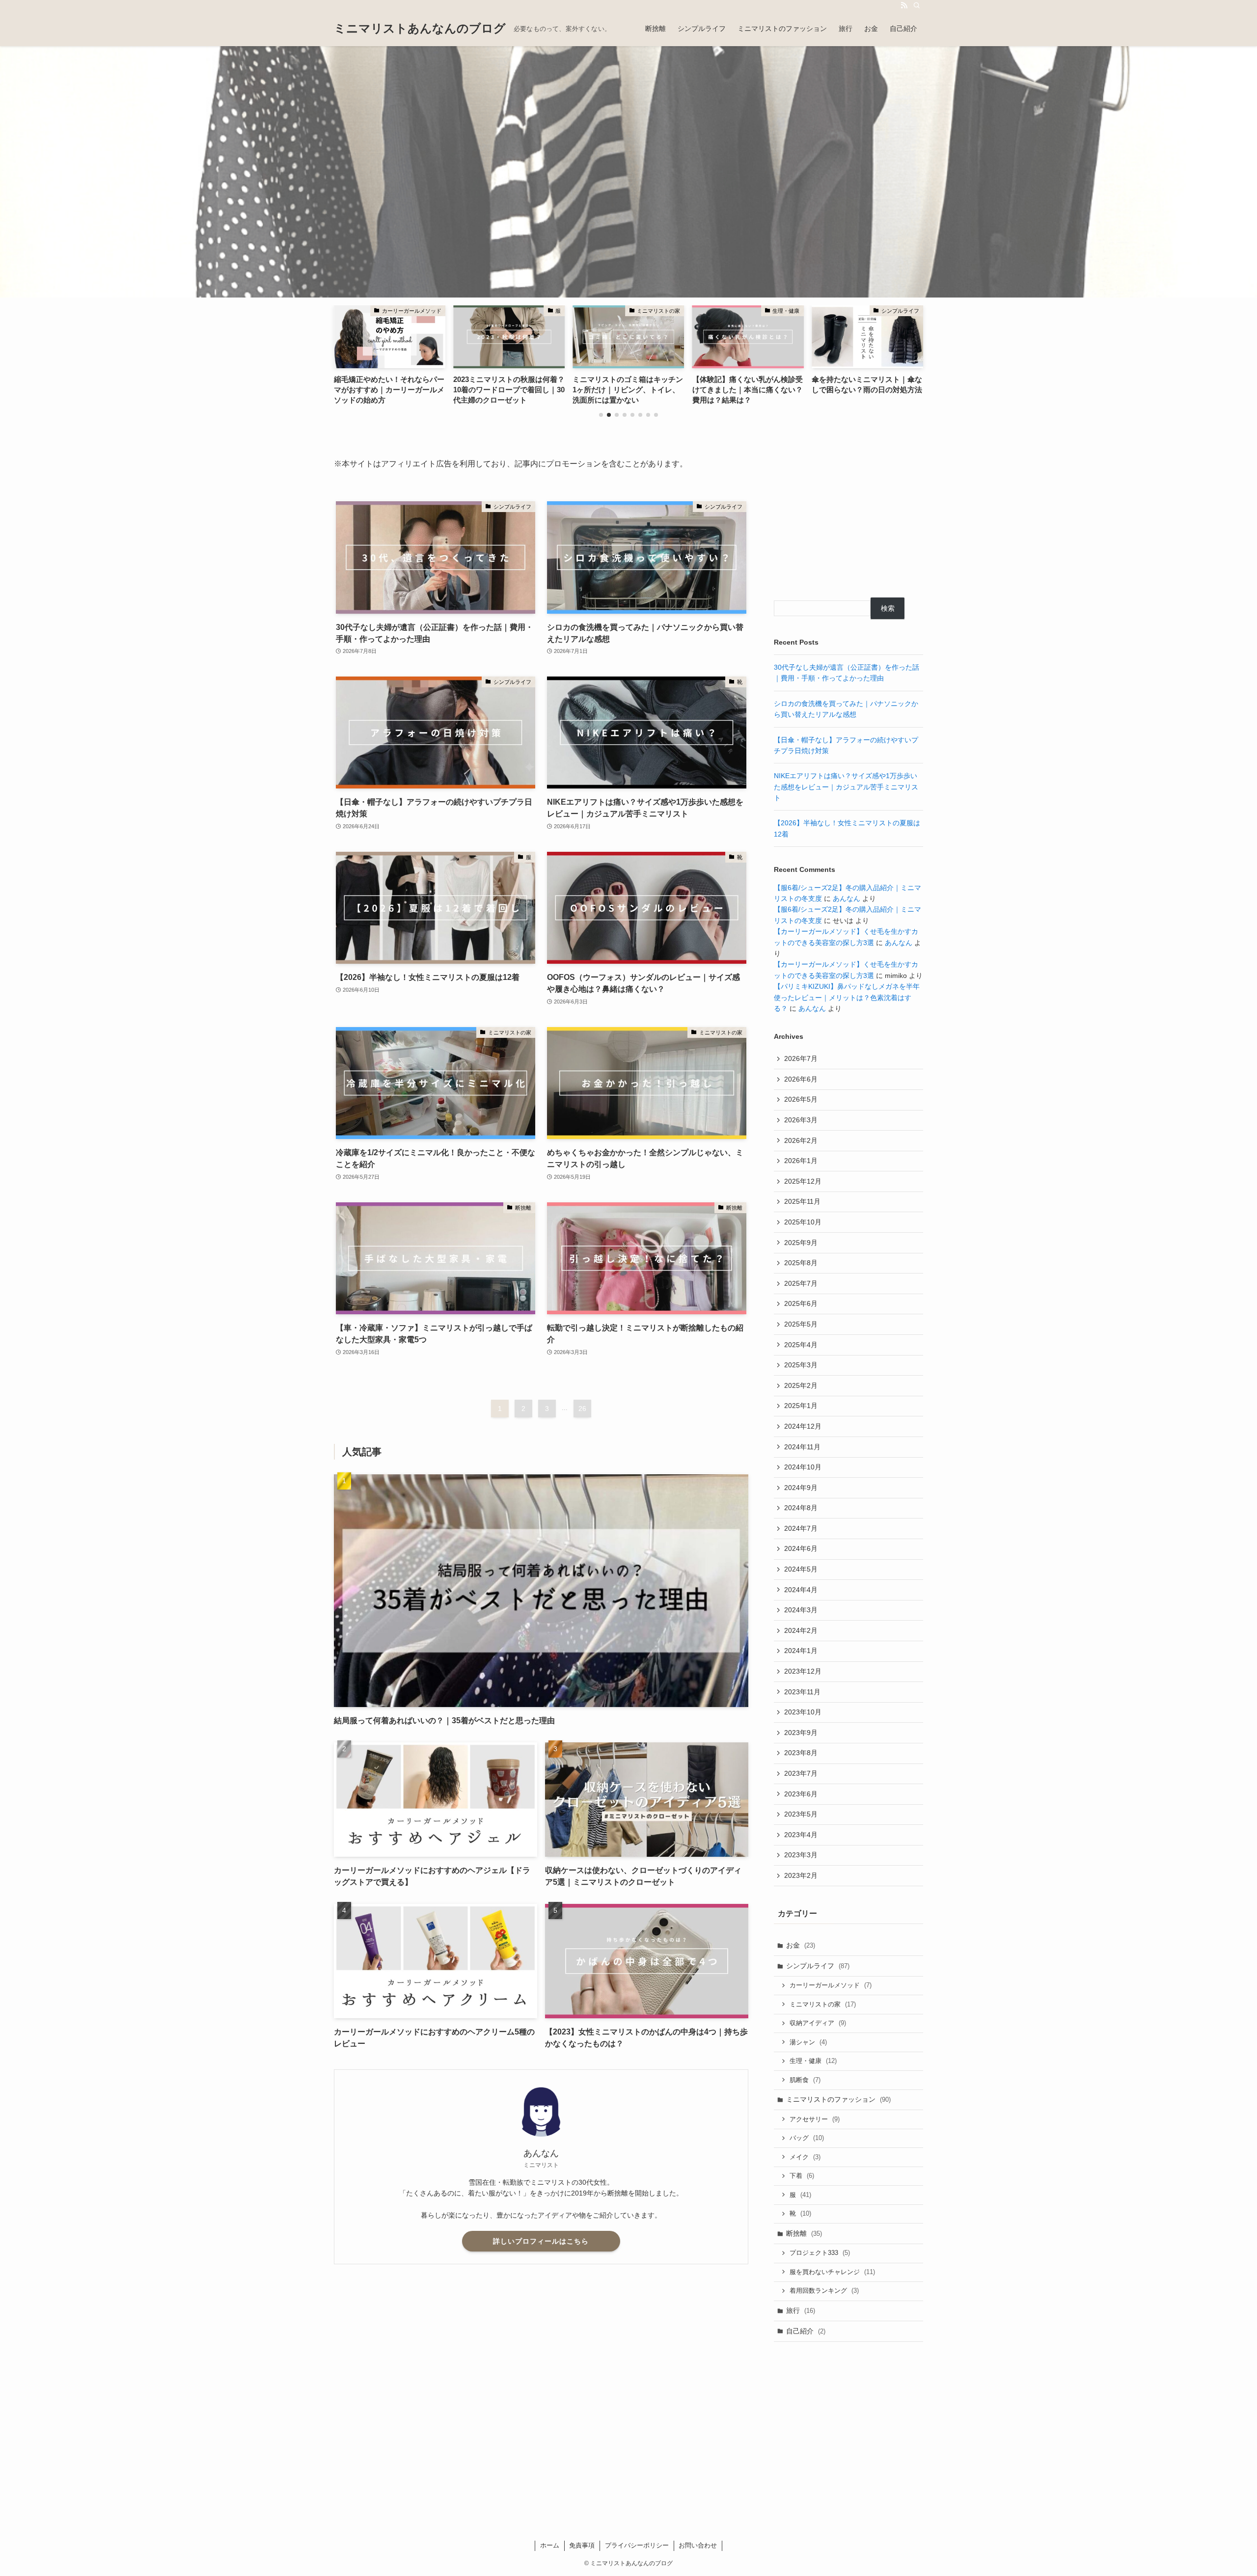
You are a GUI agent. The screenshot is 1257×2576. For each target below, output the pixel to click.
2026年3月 (801, 1120)
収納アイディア (818, 2023)
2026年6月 (801, 1079)
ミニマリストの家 (823, 2004)
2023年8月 (801, 1753)
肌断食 (805, 2080)
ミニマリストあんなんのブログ (420, 28)
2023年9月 (801, 1733)
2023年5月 (801, 1814)
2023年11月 (802, 1692)
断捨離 (804, 2233)
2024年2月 (801, 1630)
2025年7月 (801, 1283)
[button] (601, 415)
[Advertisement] (848, 519)
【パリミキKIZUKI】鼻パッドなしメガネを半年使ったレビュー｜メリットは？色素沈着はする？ (847, 997)
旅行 (801, 2310)
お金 (801, 1945)
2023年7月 (801, 1773)
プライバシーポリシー (637, 2545)
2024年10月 (803, 1467)
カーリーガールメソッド (831, 1985)
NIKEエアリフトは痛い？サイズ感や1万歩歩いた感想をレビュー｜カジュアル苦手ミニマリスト (846, 787)
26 (582, 1409)
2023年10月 (803, 1712)
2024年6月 (801, 1548)
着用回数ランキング (824, 2291)
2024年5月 (801, 1569)
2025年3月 (801, 1365)
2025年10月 (803, 1222)
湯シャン (808, 2042)
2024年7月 (801, 1528)
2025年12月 (803, 1181)
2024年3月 (801, 1610)
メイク (805, 2157)
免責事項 (582, 2545)
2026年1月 (801, 1161)
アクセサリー (815, 2119)
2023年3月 (801, 1855)
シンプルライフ (818, 1966)
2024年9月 (801, 1488)
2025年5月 (801, 1324)
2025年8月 (801, 1263)
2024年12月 (803, 1426)
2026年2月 (801, 1140)
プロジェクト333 (820, 2253)
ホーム (550, 2545)
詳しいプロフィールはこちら (541, 2241)
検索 (888, 608)
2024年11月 (802, 1447)
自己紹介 (806, 2331)
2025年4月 (801, 1345)
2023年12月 (803, 1671)
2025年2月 (801, 1385)
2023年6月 (801, 1794)
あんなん (847, 898)
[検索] (917, 5)
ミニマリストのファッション (838, 2099)
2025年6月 (801, 1303)
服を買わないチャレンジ (832, 2272)
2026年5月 (801, 1099)
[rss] (904, 5)
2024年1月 (801, 1651)
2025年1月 (801, 1406)
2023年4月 (801, 1835)
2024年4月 (801, 1590)
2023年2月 (801, 1875)
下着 (802, 2176)
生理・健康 (813, 2061)
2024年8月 (801, 1508)
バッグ (807, 2138)
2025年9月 (801, 1243)
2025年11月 (802, 1201)
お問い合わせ (698, 2545)
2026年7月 (801, 1058)
